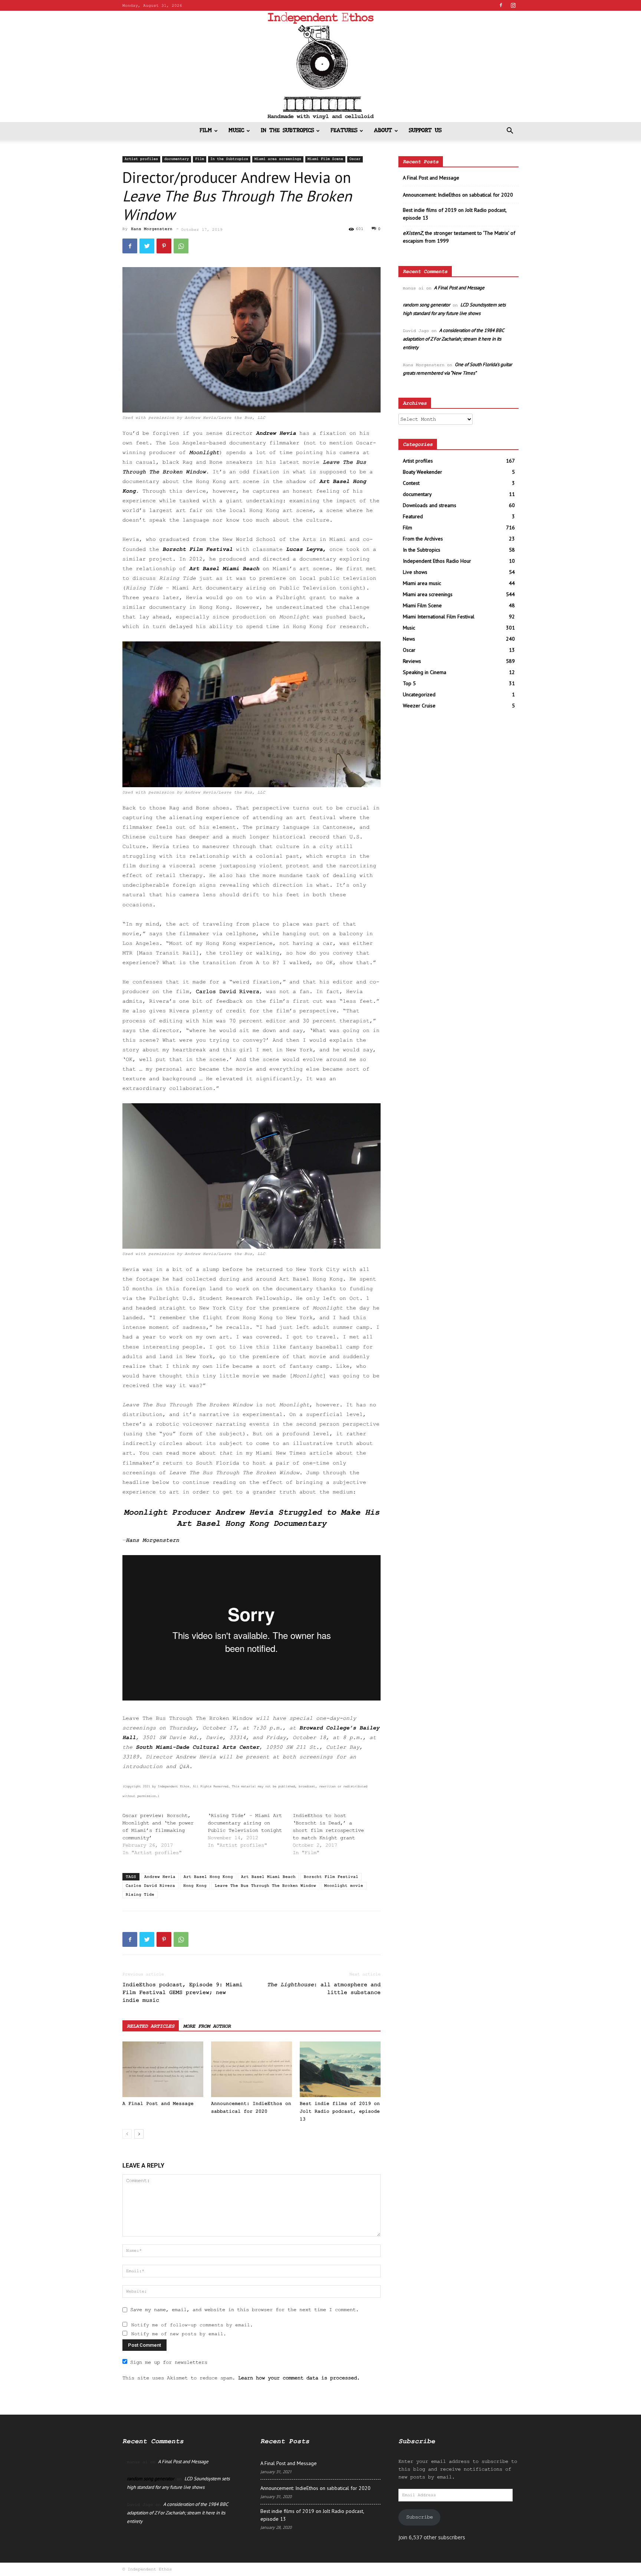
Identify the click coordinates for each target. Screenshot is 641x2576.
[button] (510, 132)
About (383, 131)
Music (236, 131)
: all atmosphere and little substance (324, 1989)
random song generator (426, 305)
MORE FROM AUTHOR (207, 2026)
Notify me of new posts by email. (179, 2334)
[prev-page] (127, 2134)
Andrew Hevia (276, 433)
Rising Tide (140, 1895)
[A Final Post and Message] (163, 2069)
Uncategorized (419, 694)
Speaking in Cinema (425, 672)
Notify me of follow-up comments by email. (192, 2325)
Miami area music (422, 583)
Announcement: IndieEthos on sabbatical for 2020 (458, 195)
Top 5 (409, 683)
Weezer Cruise (419, 706)
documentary (177, 159)
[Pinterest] (164, 246)
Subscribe (420, 2517)
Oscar (355, 159)
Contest (411, 483)
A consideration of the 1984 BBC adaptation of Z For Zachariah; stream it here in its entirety (453, 339)
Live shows (415, 572)
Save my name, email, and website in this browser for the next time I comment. (244, 2310)
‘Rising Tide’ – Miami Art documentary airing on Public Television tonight (245, 1823)
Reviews (412, 661)
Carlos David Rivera (150, 1886)
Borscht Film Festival (198, 550)
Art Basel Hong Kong (208, 1877)
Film (206, 131)
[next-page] (139, 2134)
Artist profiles (141, 159)
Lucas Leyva (304, 550)
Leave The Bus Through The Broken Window (265, 1886)
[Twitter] (147, 246)
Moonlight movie (344, 1886)
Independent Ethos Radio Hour (437, 561)
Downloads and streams (430, 505)
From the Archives (423, 539)
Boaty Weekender (423, 472)
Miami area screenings (278, 159)
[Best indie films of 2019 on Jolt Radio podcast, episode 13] (340, 2069)
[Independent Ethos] (320, 66)
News (409, 639)
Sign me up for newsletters (169, 2362)
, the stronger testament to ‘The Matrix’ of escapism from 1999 (459, 237)
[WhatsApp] (181, 246)
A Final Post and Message (158, 2104)
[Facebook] (501, 5)
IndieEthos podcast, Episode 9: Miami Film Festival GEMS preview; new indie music (183, 1993)
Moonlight (204, 453)
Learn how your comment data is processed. (299, 2378)
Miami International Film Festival (439, 617)
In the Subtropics (287, 131)
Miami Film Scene (325, 159)
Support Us (425, 131)
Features (344, 131)
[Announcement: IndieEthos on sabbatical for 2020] (252, 2069)
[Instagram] (513, 5)
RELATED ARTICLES (151, 2026)
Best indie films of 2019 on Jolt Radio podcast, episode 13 (340, 2111)
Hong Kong (195, 1886)
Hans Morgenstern (152, 229)
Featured (413, 516)
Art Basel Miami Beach (224, 569)
